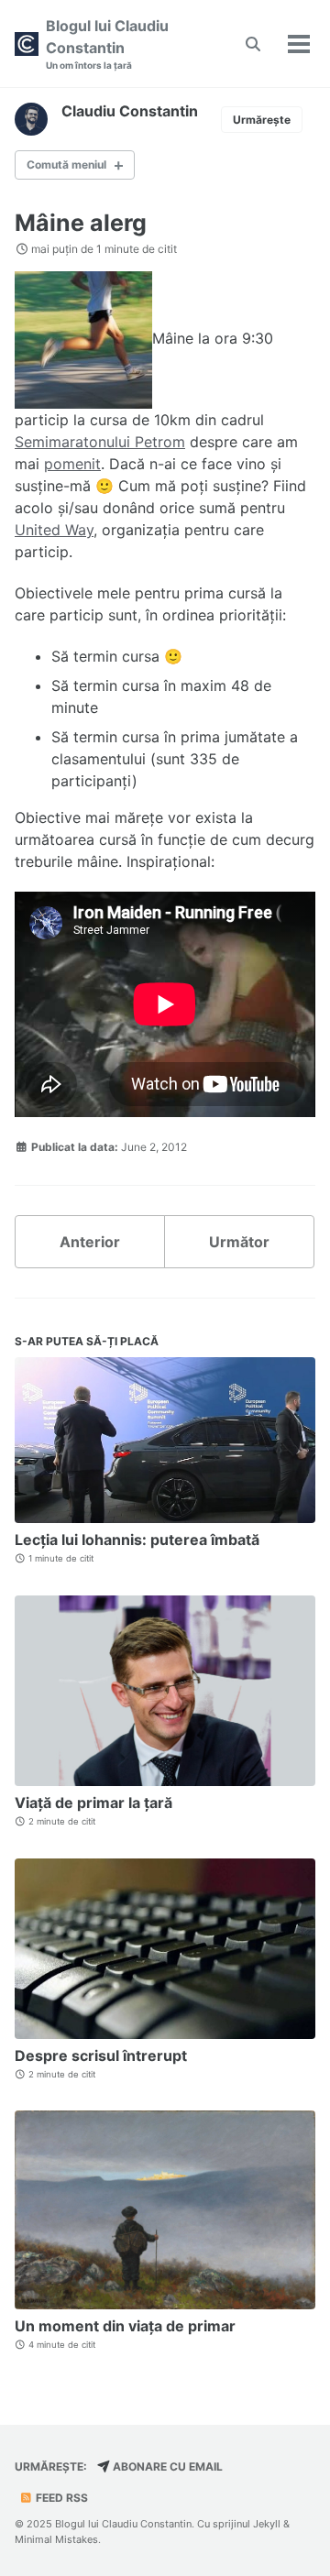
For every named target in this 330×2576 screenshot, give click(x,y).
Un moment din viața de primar (125, 2326)
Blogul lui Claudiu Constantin (107, 44)
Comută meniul (66, 164)
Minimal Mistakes (56, 2539)
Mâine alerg (81, 223)
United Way (54, 530)
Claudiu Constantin (130, 111)
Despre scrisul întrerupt (101, 2055)
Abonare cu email (166, 2466)
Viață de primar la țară (93, 1803)
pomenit (72, 464)
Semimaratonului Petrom (100, 442)
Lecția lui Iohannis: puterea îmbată (137, 1540)
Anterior (90, 1242)
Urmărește (262, 120)
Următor (239, 1242)
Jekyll (267, 2524)
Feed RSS (60, 2498)
